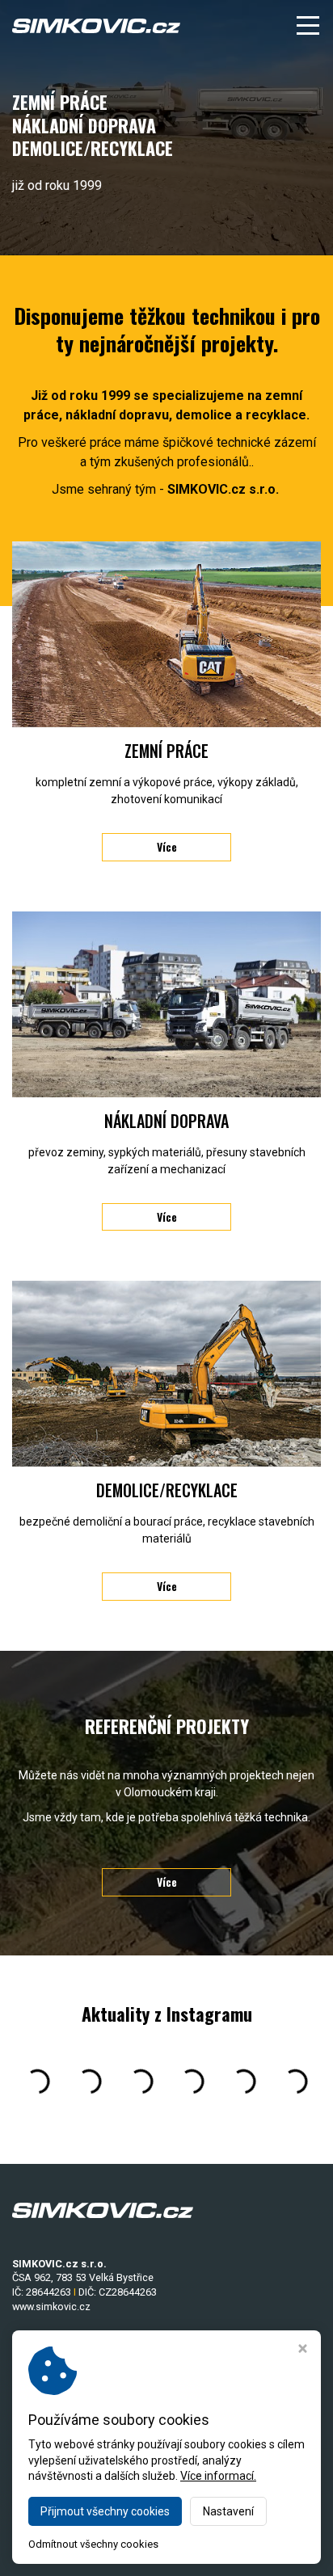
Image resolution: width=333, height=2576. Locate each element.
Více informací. (218, 2476)
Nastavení (228, 2511)
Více (167, 846)
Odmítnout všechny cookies (93, 2544)
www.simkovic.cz (51, 2307)
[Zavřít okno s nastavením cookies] (303, 2350)
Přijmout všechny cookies (105, 2511)
